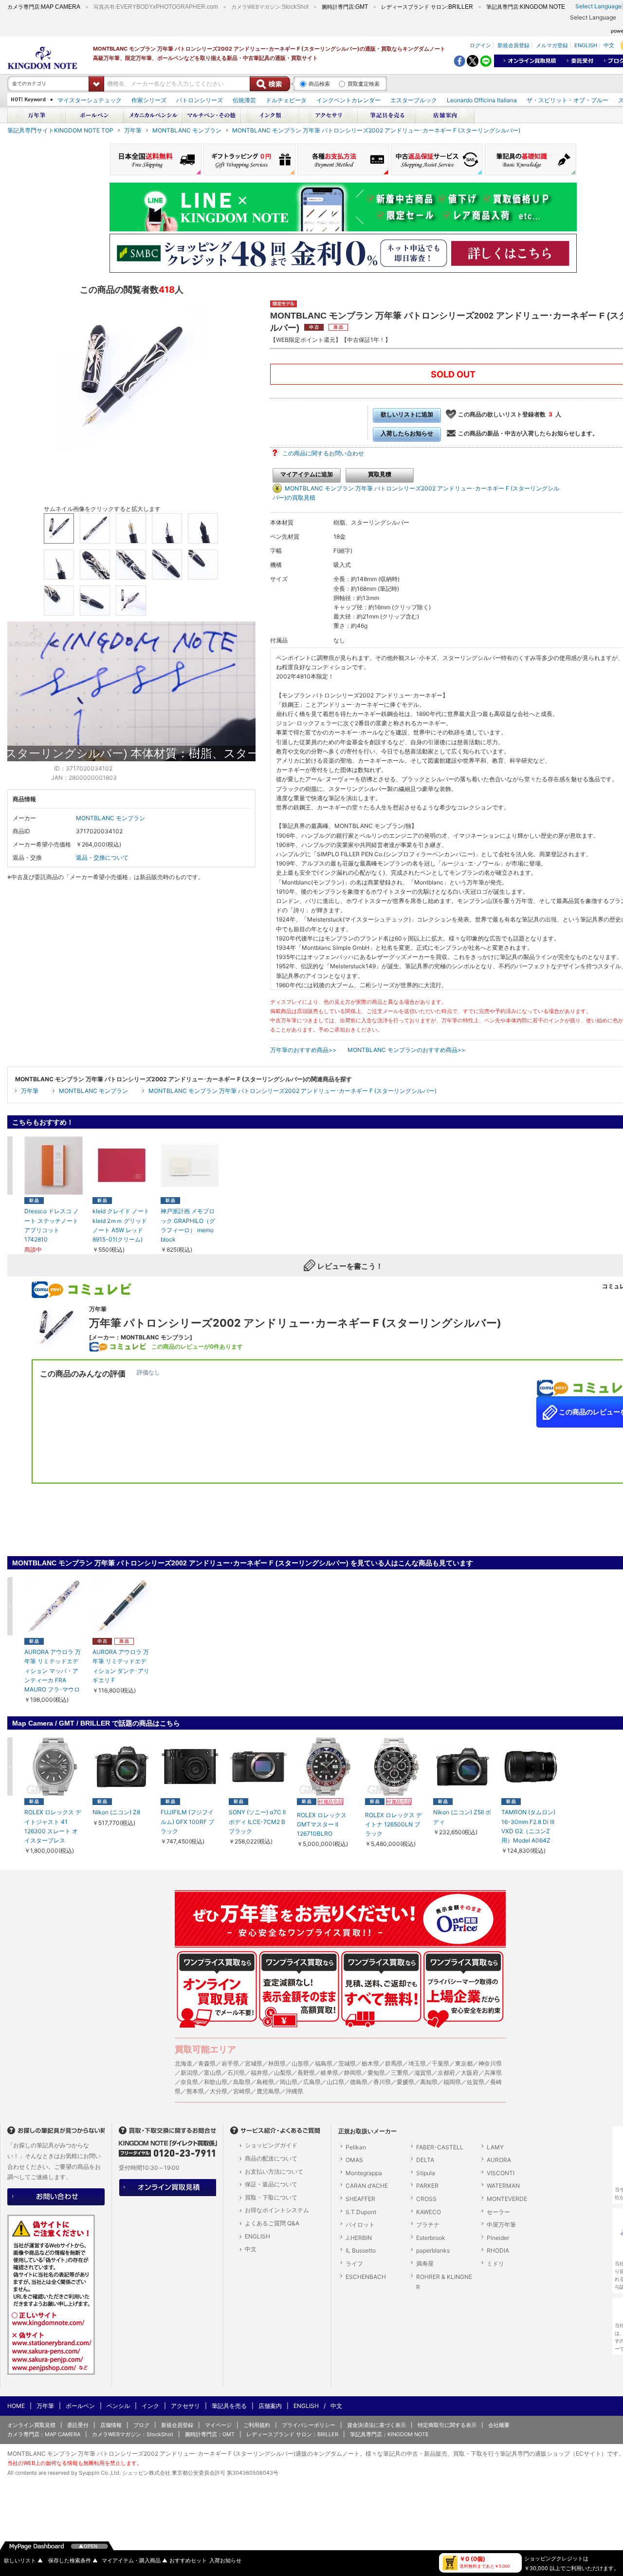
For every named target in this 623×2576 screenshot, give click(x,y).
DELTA (425, 2160)
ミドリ (495, 2264)
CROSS (426, 2199)
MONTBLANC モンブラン (187, 130)
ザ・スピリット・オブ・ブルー (568, 100)
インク (150, 2406)
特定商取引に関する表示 (447, 2425)
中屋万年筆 (501, 2225)
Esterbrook (431, 2238)
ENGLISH (586, 45)
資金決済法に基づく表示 (376, 2425)
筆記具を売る (229, 2406)
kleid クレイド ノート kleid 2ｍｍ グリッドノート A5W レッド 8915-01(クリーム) (121, 1225)
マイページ (218, 2425)
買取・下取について (271, 2197)
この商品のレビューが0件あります (197, 1346)
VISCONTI (501, 2173)
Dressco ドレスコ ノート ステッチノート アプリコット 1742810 (52, 1225)
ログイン (480, 45)
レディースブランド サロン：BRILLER (292, 2434)
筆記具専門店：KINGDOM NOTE (389, 2434)
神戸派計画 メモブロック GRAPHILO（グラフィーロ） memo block (188, 1225)
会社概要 (499, 2425)
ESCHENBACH (366, 2277)
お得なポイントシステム (277, 2210)
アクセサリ (185, 2406)
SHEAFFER (360, 2199)
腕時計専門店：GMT (210, 2434)
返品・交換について (102, 857)
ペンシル (118, 2406)
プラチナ (428, 2225)
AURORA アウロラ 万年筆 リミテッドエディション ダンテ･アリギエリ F (121, 1666)
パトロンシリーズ (200, 100)
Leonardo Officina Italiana (482, 100)
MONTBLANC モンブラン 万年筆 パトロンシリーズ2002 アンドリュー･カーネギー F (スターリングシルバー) (376, 130)
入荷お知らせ (225, 2561)
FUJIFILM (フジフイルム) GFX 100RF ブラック (187, 1821)
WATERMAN (503, 2186)
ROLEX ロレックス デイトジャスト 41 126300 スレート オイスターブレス (53, 1826)
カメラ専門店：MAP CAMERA (44, 2434)
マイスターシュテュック (90, 100)
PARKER (427, 2186)
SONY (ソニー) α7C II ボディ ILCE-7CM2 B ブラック (257, 1821)
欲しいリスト (23, 2561)
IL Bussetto (361, 2250)
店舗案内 (270, 2406)
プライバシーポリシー (309, 2425)
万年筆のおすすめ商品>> (303, 1050)
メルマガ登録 (552, 45)
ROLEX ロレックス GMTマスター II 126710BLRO (322, 1824)
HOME (16, 2406)
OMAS (354, 2160)
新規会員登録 (513, 45)
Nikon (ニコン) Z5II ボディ (462, 1817)
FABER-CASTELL (440, 2147)
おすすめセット (188, 2561)
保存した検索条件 (73, 2561)
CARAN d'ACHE (367, 2186)
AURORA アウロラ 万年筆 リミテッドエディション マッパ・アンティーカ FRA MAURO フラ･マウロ (53, 1671)
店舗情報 (111, 2425)
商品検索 (319, 84)
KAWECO (429, 2212)
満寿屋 (425, 2264)
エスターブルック (414, 100)
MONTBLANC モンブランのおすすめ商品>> (406, 1050)
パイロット (360, 2225)
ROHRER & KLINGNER (444, 2282)
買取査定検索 (364, 84)
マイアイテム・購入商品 (135, 2561)
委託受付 (78, 2425)
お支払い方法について (274, 2172)
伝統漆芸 (244, 100)
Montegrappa (364, 2173)
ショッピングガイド (271, 2145)
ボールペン (80, 2406)
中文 (609, 45)
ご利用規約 (257, 2425)
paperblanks (433, 2250)
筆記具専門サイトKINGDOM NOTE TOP (60, 130)
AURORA (499, 2160)
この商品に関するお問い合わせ (323, 453)
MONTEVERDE (507, 2199)
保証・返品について (271, 2184)
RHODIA (498, 2250)
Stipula (426, 2173)
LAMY (495, 2147)
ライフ (354, 2264)
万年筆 (133, 130)
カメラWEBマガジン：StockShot (133, 2434)
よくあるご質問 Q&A (272, 2223)
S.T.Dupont (361, 2212)
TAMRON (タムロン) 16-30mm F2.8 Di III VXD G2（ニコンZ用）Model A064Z (528, 1826)
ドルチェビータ (286, 100)
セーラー (498, 2212)
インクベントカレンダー (348, 100)
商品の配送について (271, 2158)
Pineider (498, 2238)
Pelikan (356, 2147)
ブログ (141, 2425)
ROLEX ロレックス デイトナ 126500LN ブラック (394, 1824)
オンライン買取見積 (31, 2425)
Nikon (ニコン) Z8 (116, 1812)
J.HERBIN (359, 2238)
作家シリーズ (149, 100)
